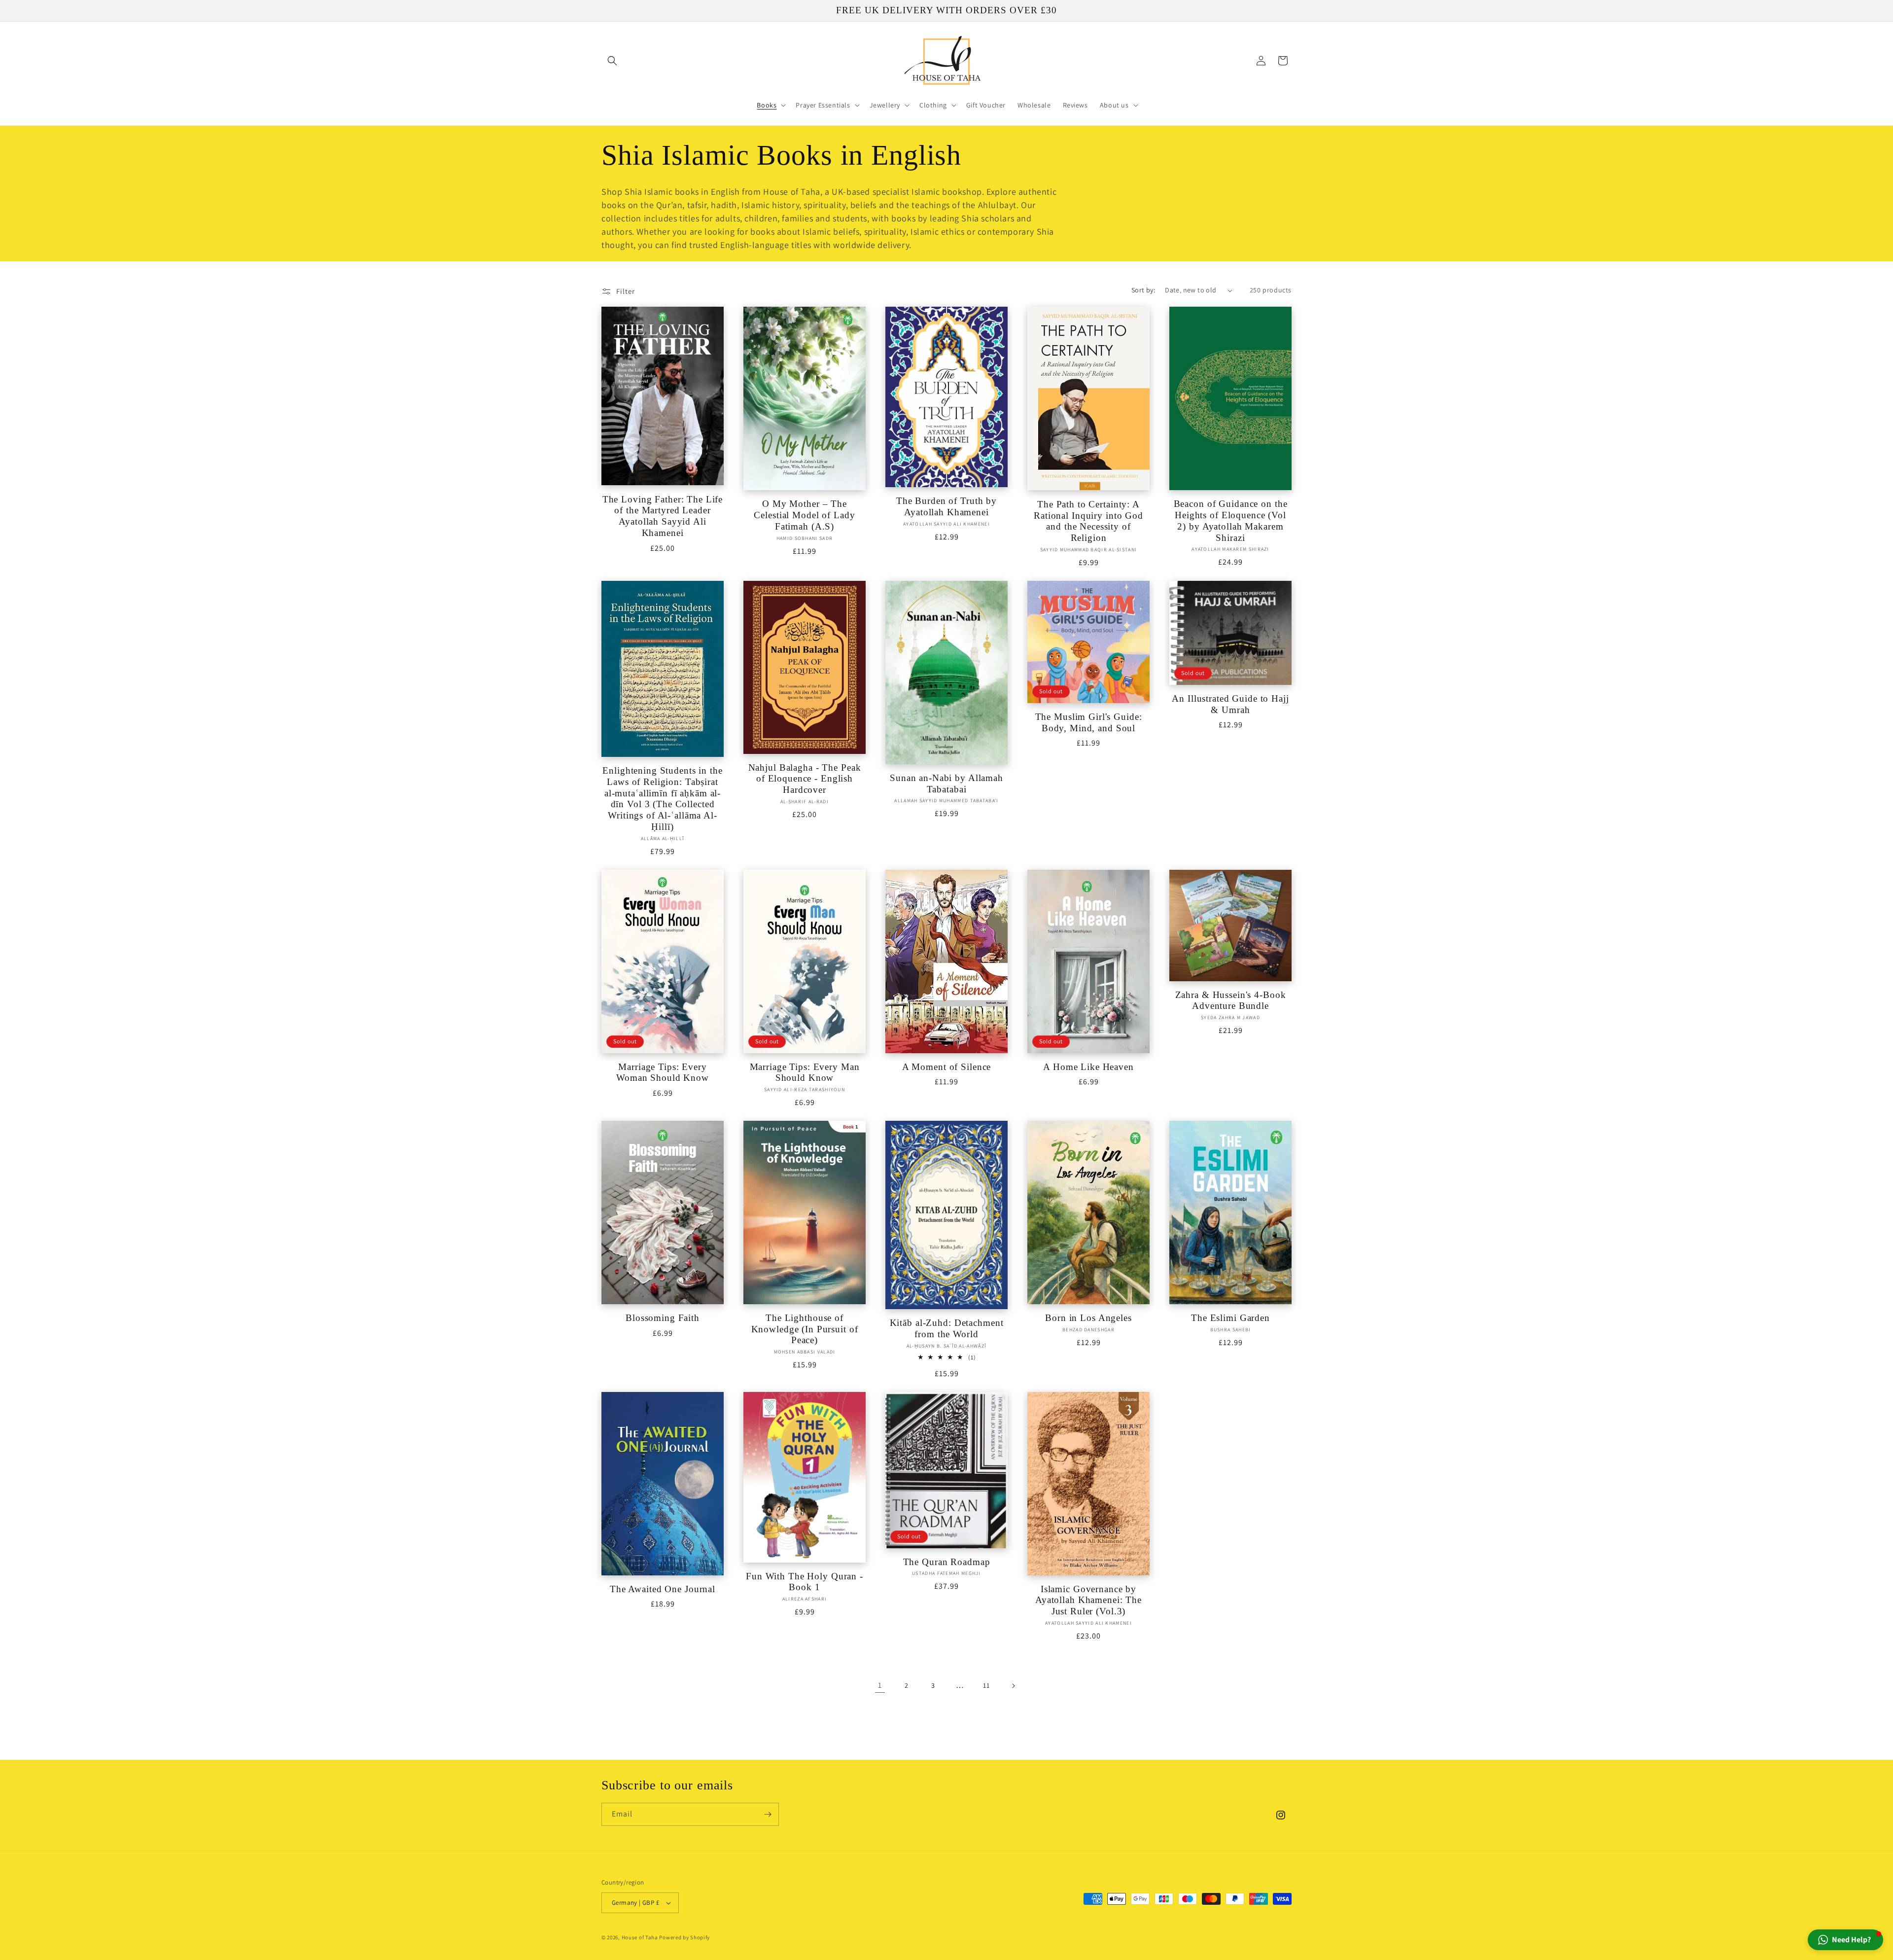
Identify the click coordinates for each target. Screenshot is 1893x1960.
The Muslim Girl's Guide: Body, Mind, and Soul (1089, 722)
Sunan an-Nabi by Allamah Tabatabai (946, 784)
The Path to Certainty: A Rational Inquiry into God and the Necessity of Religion (1088, 521)
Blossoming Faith (663, 1318)
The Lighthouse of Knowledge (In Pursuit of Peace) (805, 1329)
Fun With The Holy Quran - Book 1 (805, 1582)
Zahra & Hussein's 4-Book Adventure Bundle (1231, 1000)
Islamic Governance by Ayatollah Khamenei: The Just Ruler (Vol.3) (1088, 1600)
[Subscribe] (768, 1814)
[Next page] (1013, 1686)
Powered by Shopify (684, 1937)
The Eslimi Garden (1230, 1318)
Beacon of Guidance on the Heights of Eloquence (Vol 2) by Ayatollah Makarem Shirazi (1231, 520)
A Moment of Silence (947, 1067)
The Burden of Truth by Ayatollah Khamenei (946, 506)
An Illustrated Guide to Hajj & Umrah (1230, 704)
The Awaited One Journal (663, 1589)
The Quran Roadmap (947, 1562)
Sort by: (1143, 290)
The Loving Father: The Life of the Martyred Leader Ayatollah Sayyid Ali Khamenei (663, 516)
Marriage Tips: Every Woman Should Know (663, 1072)
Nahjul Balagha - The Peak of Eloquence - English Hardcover (805, 779)
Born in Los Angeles (1088, 1318)
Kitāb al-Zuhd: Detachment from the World (947, 1328)
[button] (612, 61)
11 (986, 1685)
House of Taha (640, 1937)
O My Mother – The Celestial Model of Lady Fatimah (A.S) (804, 515)
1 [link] (880, 1685)
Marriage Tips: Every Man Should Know (805, 1072)
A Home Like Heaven (1088, 1067)
